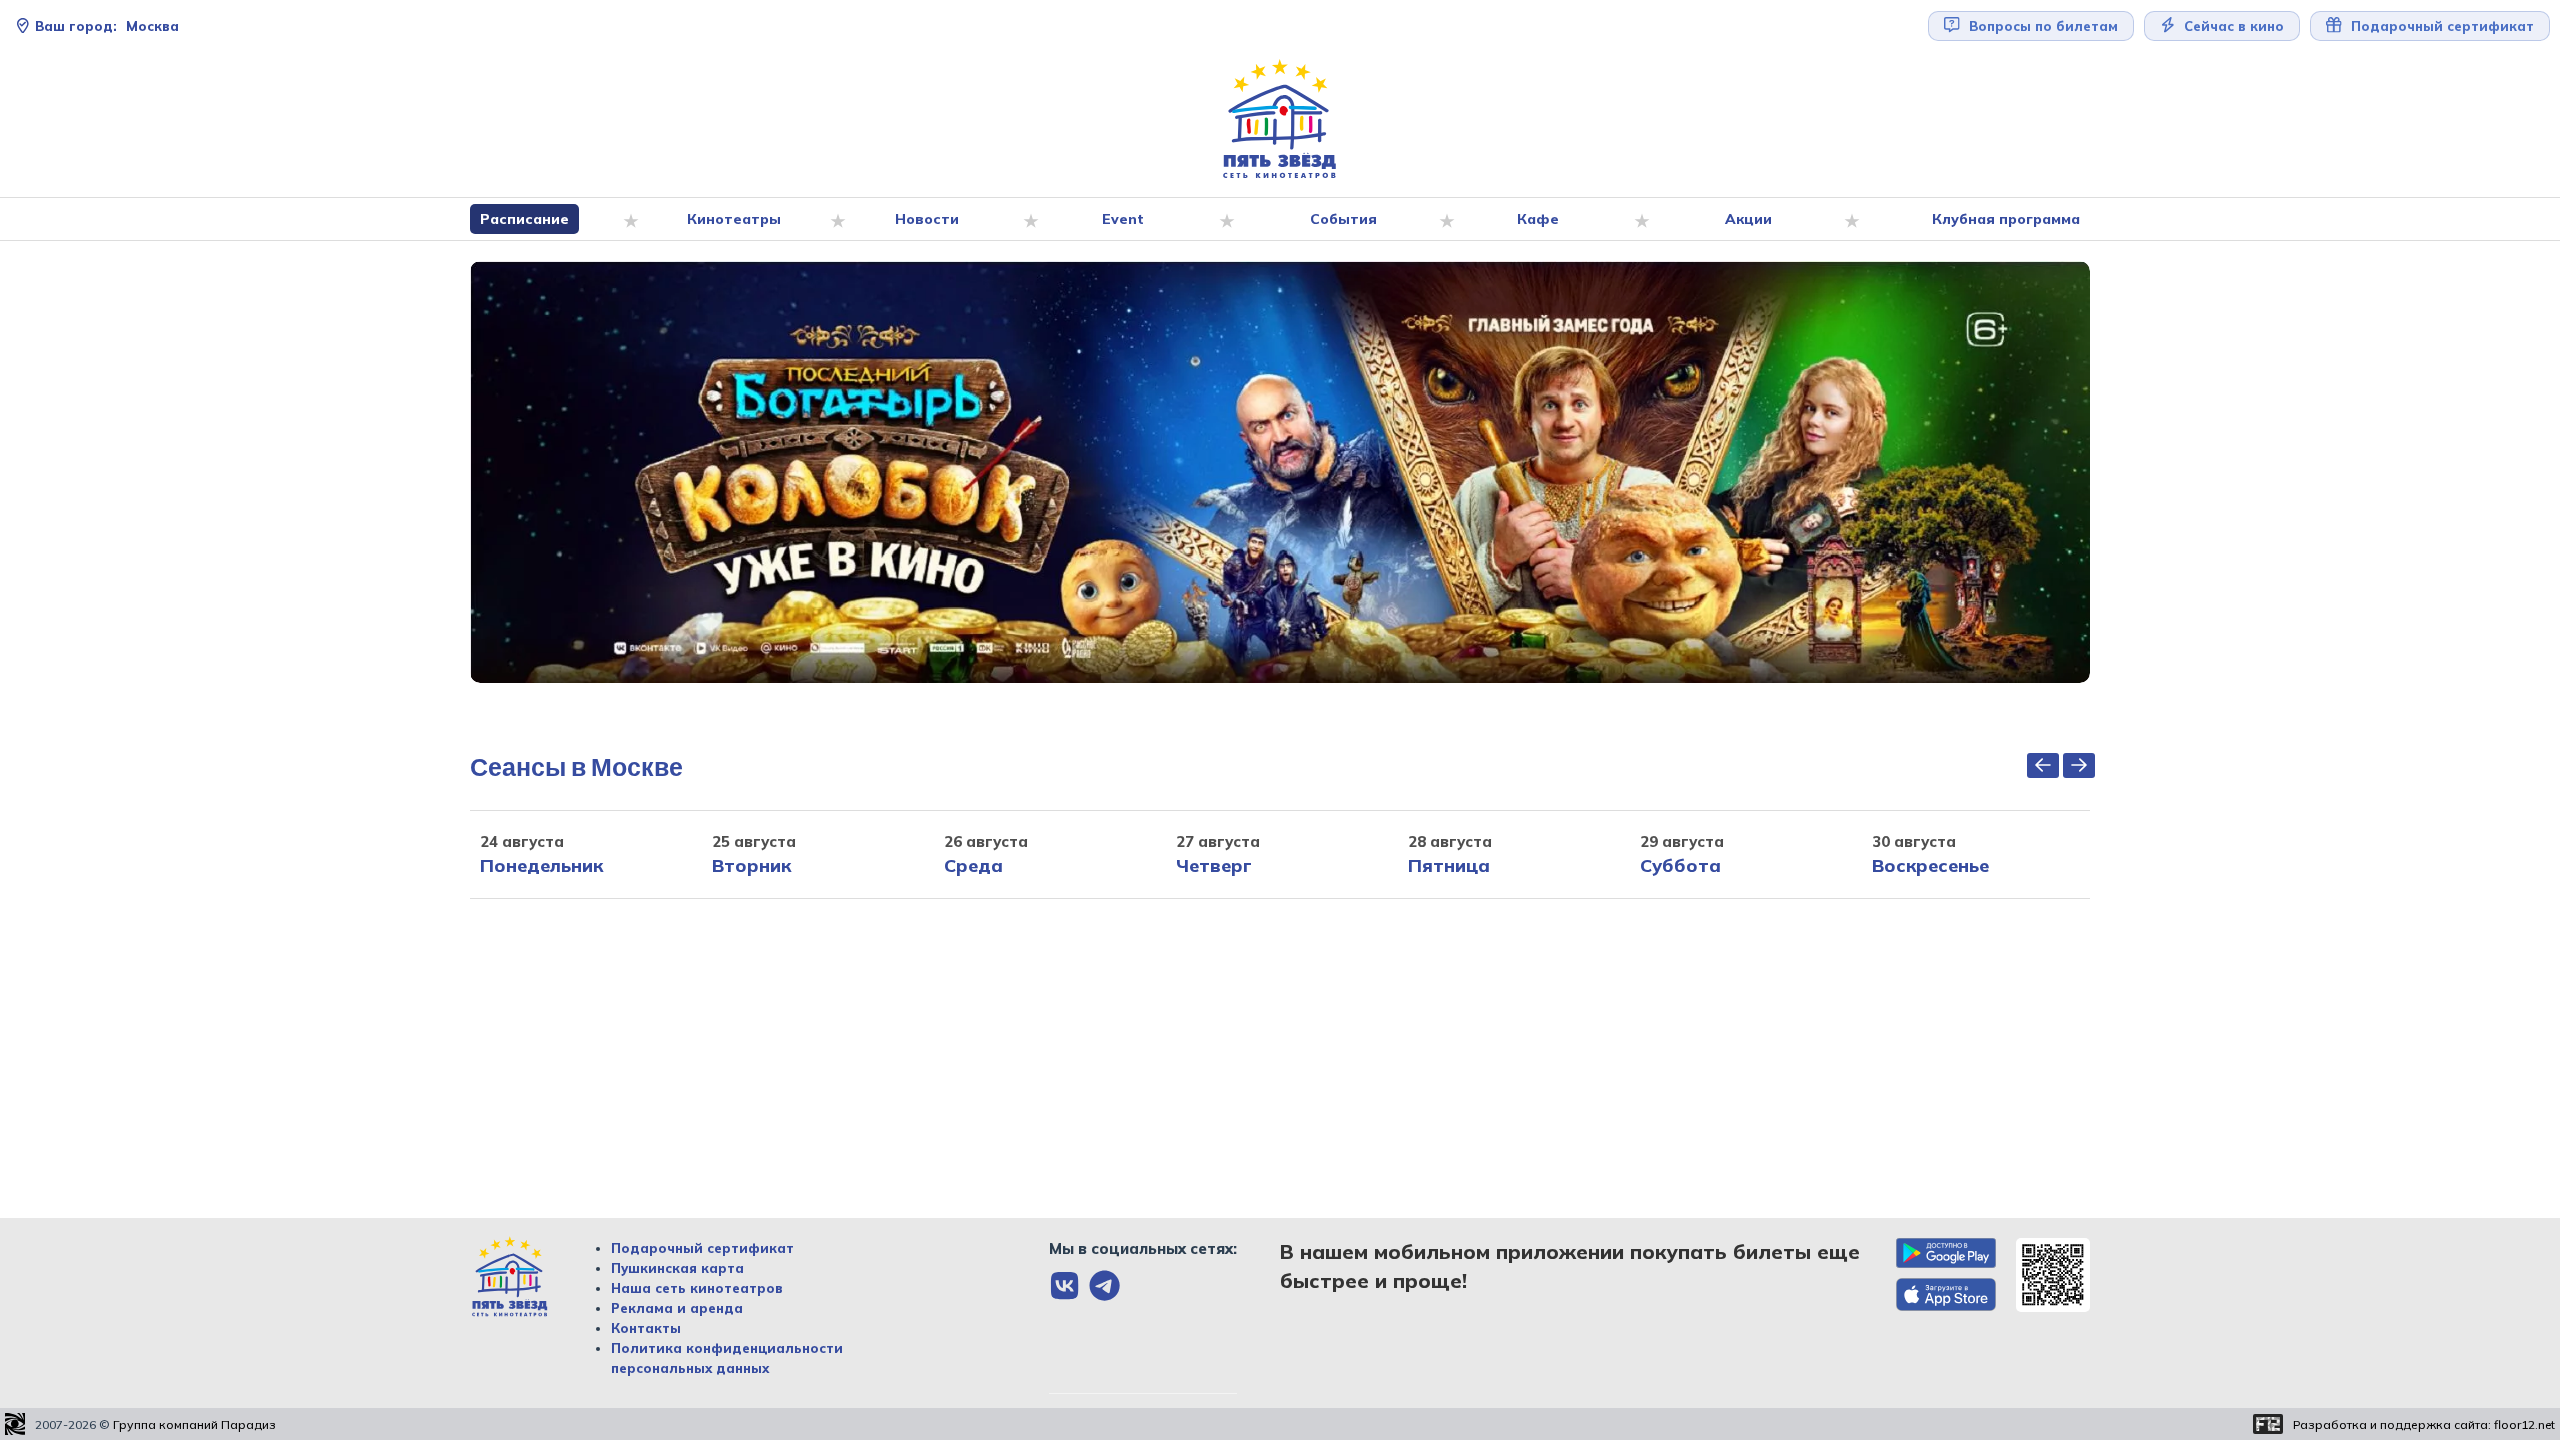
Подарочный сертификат (702, 1248)
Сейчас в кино (2232, 26)
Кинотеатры (734, 219)
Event (1123, 219)
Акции (1748, 219)
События (1343, 219)
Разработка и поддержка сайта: (2424, 1424)
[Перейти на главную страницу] (1280, 119)
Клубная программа (2006, 219)
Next (2105, 472)
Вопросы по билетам (2041, 26)
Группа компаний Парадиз (194, 1424)
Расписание (524, 219)
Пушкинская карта (677, 1268)
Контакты (646, 1328)
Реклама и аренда (677, 1308)
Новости (927, 219)
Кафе (1538, 219)
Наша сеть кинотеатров (697, 1288)
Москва (107, 26)
